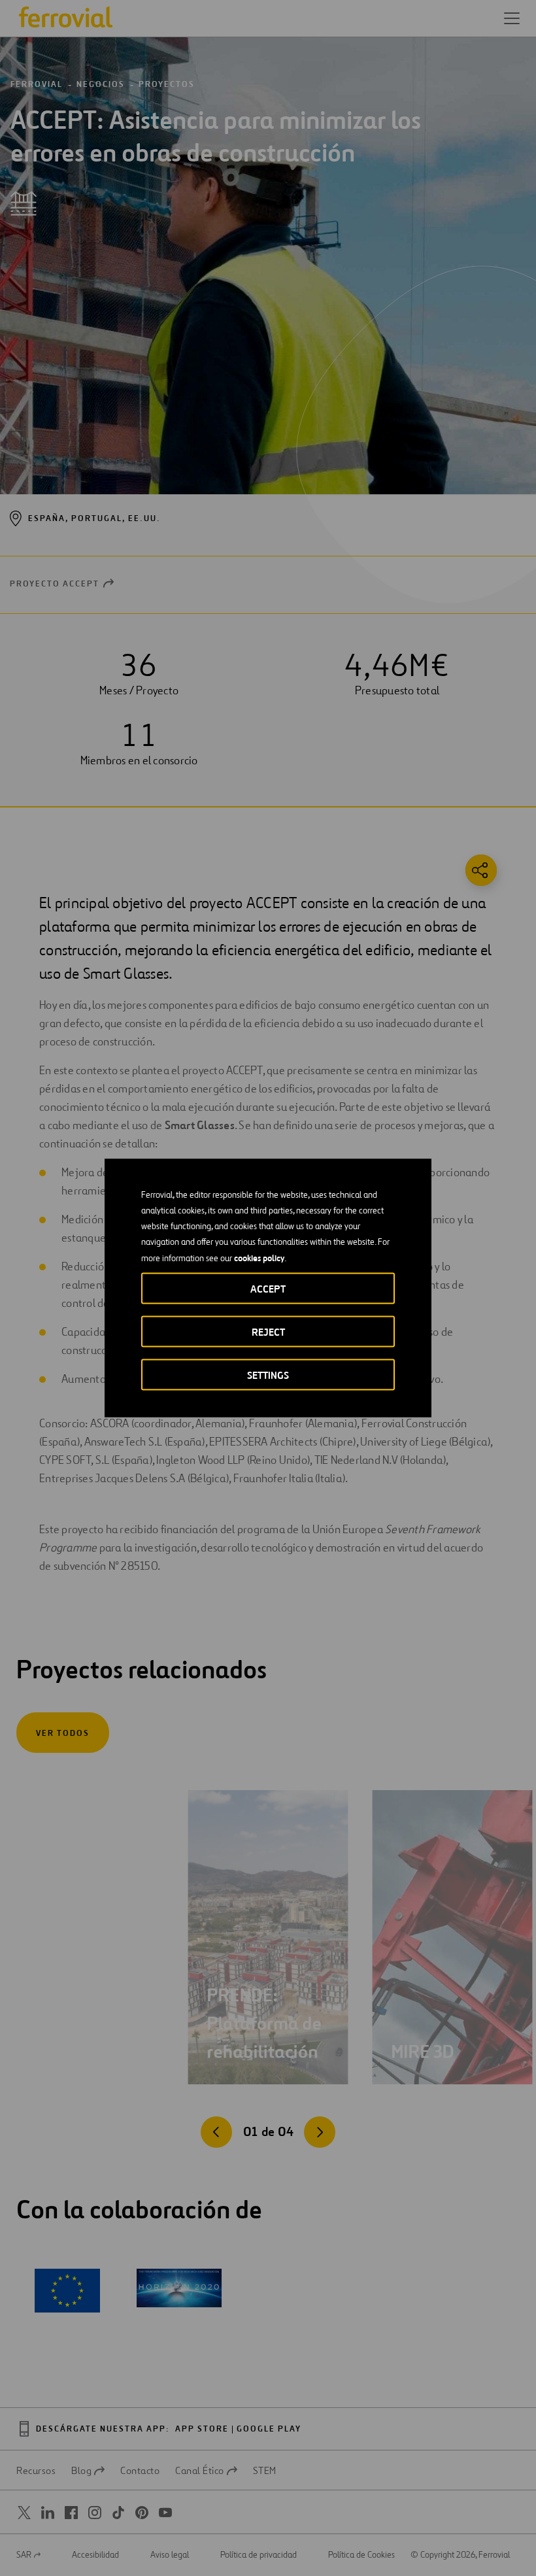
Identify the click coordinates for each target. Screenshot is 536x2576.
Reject (268, 1332)
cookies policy (259, 1258)
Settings (268, 1375)
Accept (268, 1289)
